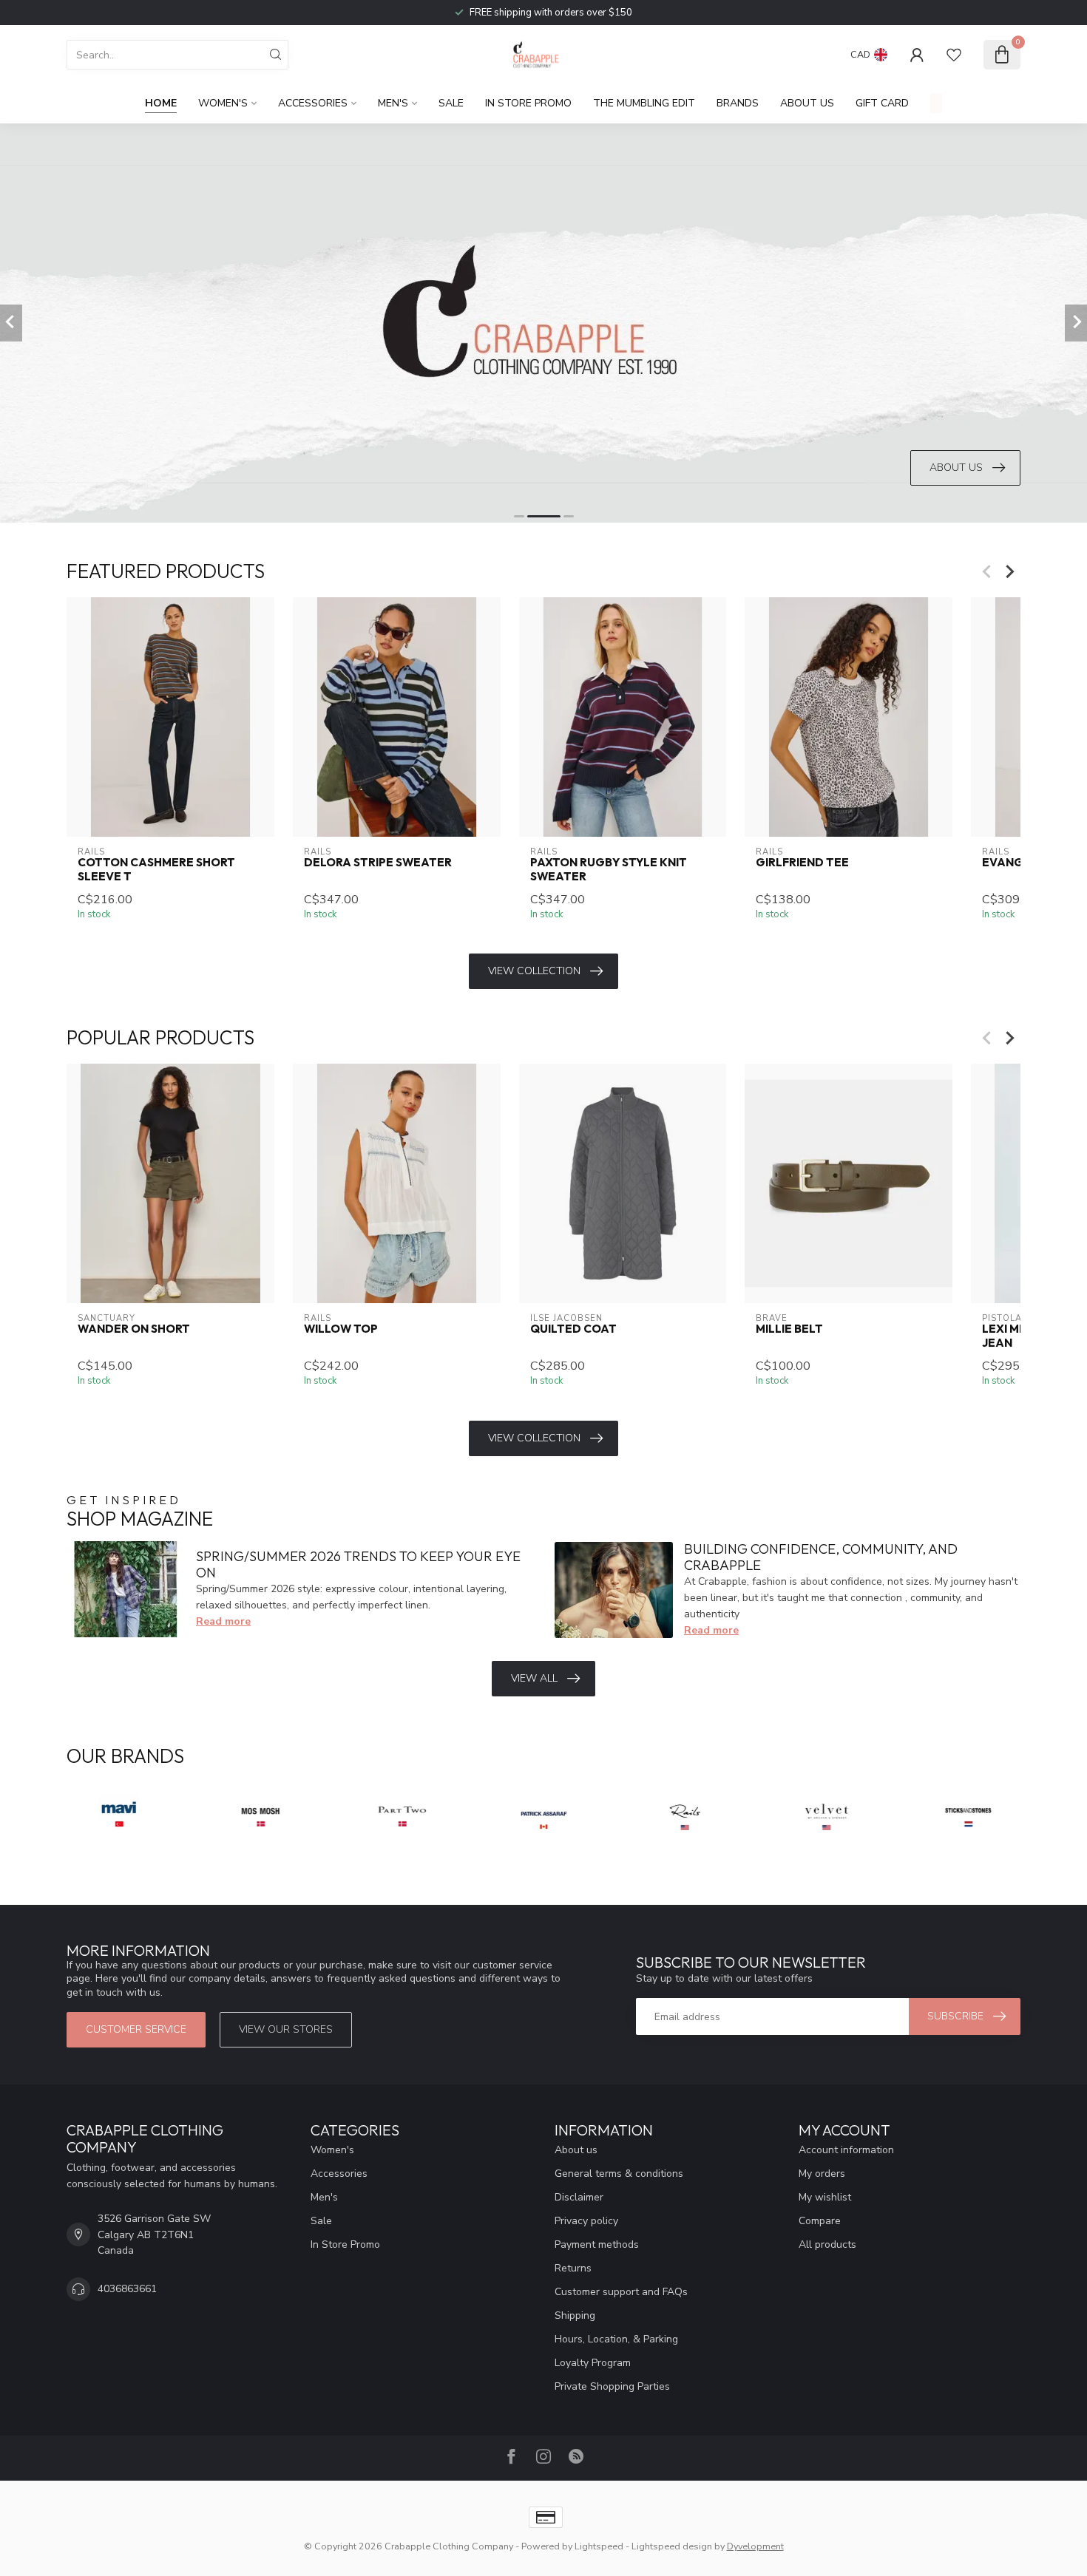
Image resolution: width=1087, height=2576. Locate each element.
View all (534, 1678)
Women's (223, 103)
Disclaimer (579, 2197)
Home (161, 103)
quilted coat (573, 1330)
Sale (451, 103)
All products (827, 2244)
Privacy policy (586, 2221)
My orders (822, 2174)
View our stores (286, 2029)
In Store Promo (528, 103)
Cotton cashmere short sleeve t (156, 869)
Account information (846, 2150)
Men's (393, 103)
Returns (573, 2268)
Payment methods (597, 2244)
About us (576, 2150)
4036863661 (127, 2289)
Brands (738, 103)
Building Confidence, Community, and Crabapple (821, 1557)
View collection (534, 971)
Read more (223, 1621)
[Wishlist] (954, 55)
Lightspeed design (672, 2546)
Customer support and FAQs (621, 2292)
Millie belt (789, 1330)
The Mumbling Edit (644, 103)
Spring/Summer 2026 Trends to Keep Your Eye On (358, 1564)
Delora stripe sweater (378, 863)
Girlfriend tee (802, 863)
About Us (807, 103)
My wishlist (825, 2197)
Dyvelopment (755, 2546)
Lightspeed (599, 2546)
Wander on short (134, 1330)
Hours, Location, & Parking (616, 2339)
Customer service (136, 2029)
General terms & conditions (619, 2174)
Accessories (313, 103)
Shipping (575, 2315)
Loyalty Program (593, 2363)
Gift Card (882, 103)
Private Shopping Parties (612, 2386)
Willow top (341, 1330)
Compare (820, 2221)
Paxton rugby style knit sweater (609, 869)
